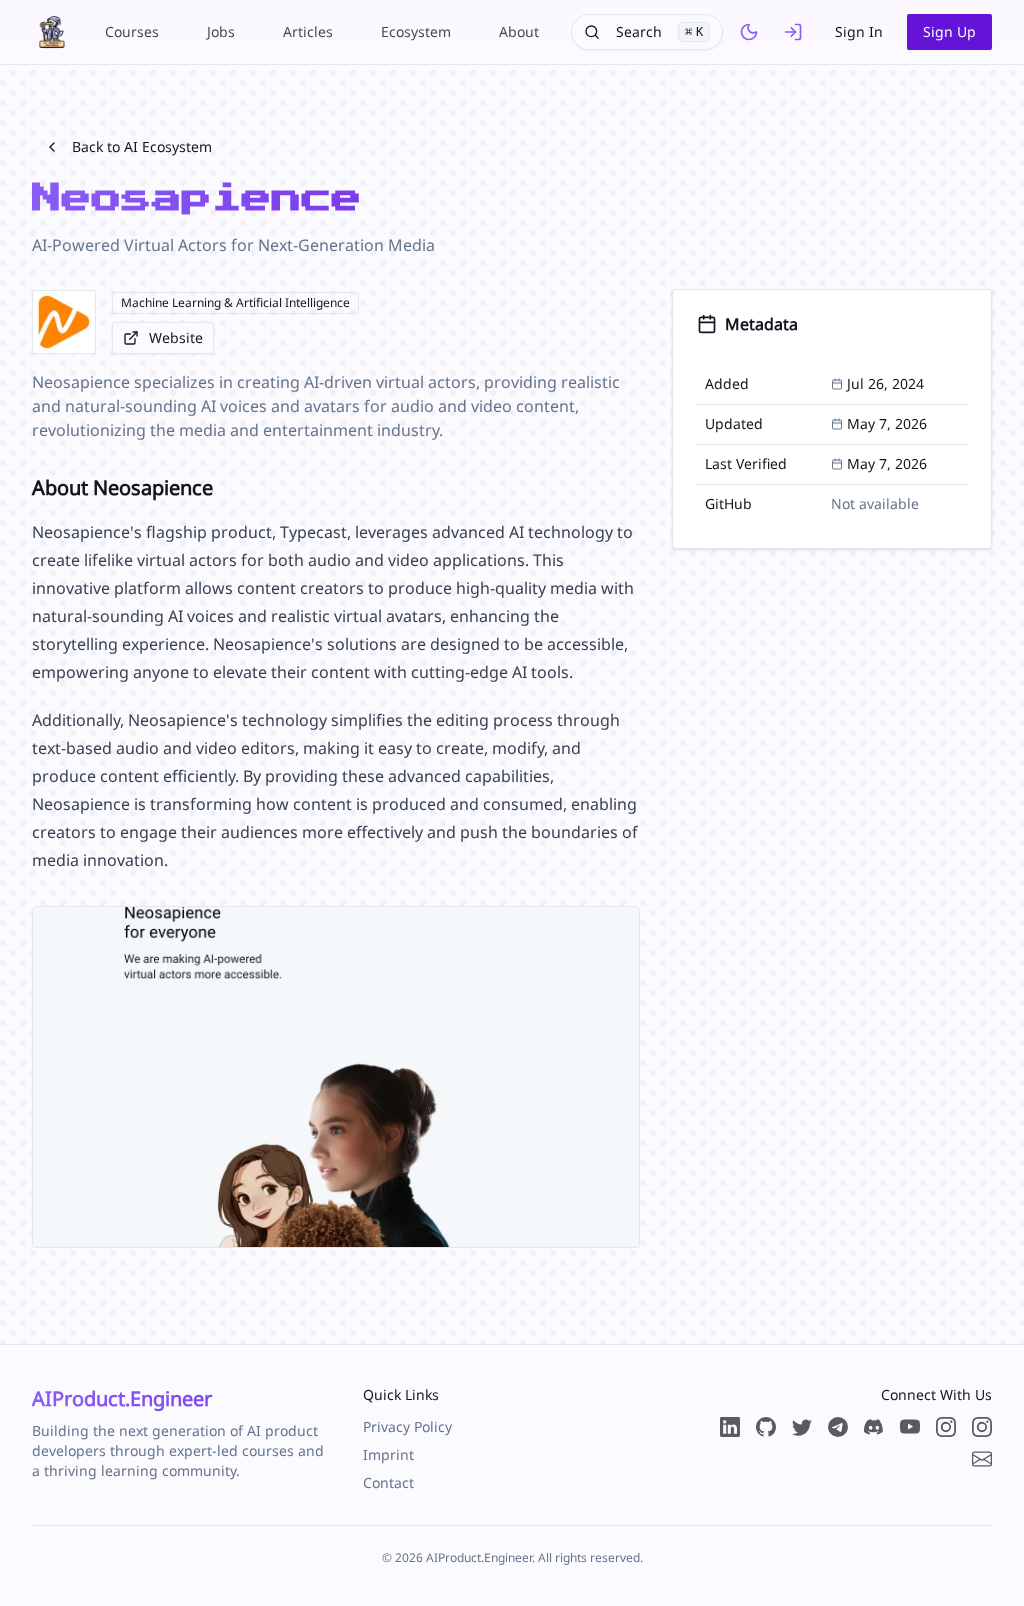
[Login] (793, 32)
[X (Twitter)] (802, 1427)
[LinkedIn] (730, 1427)
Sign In (859, 31)
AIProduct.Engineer (122, 1398)
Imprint (388, 1454)
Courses (132, 31)
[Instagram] (982, 1427)
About (519, 31)
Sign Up (949, 31)
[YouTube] (910, 1427)
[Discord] (874, 1427)
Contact (388, 1482)
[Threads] (946, 1427)
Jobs (221, 31)
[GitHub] (766, 1427)
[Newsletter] (982, 1459)
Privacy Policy (407, 1426)
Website (176, 337)
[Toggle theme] (749, 32)
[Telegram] (838, 1427)
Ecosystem (416, 31)
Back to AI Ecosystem (142, 146)
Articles (308, 31)
